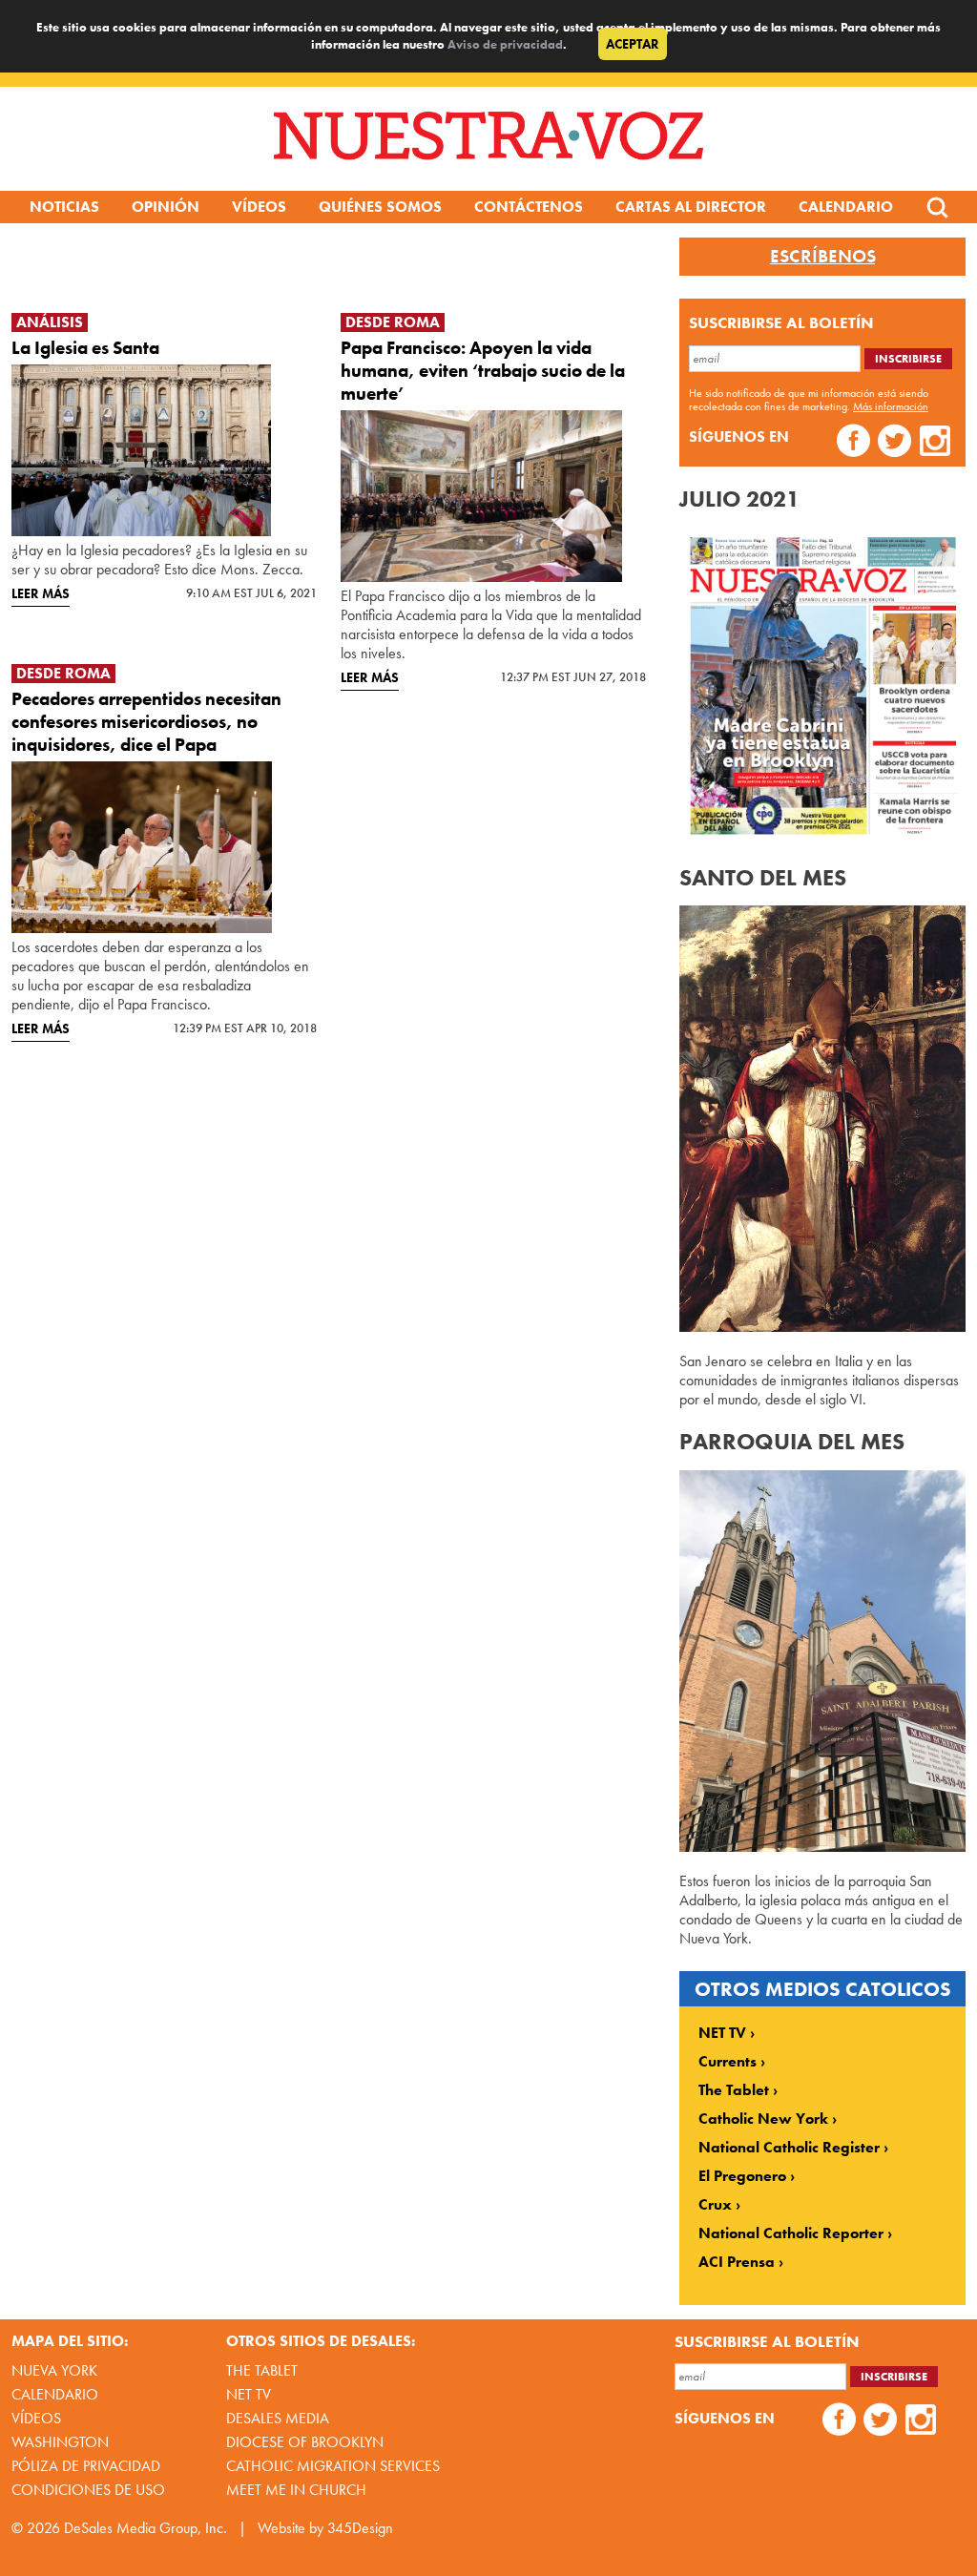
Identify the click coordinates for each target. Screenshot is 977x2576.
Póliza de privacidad (86, 2466)
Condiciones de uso (88, 2490)
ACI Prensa (737, 2262)
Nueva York (54, 2370)
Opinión (166, 207)
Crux (715, 2205)
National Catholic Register (789, 2148)
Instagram (935, 443)
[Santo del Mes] (822, 1327)
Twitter (894, 443)
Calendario (846, 207)
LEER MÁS (41, 593)
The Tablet (734, 2090)
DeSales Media (278, 2418)
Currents (728, 2062)
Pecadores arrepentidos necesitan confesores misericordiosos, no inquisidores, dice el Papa (146, 722)
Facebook (853, 443)
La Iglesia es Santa (85, 348)
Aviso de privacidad (505, 44)
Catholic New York (763, 2119)
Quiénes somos (380, 207)
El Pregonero (742, 2176)
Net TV (249, 2394)
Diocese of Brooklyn (305, 2442)
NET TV (722, 2033)
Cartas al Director (691, 207)
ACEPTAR (633, 44)
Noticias (64, 207)
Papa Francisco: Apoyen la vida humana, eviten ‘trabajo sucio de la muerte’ (483, 371)
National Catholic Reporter (791, 2233)
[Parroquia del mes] (822, 1847)
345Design (360, 2528)
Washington (60, 2442)
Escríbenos (823, 257)
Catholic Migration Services (333, 2466)
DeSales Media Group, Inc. (146, 2528)
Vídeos (259, 207)
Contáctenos (529, 207)
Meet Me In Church (296, 2490)
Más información (891, 406)
